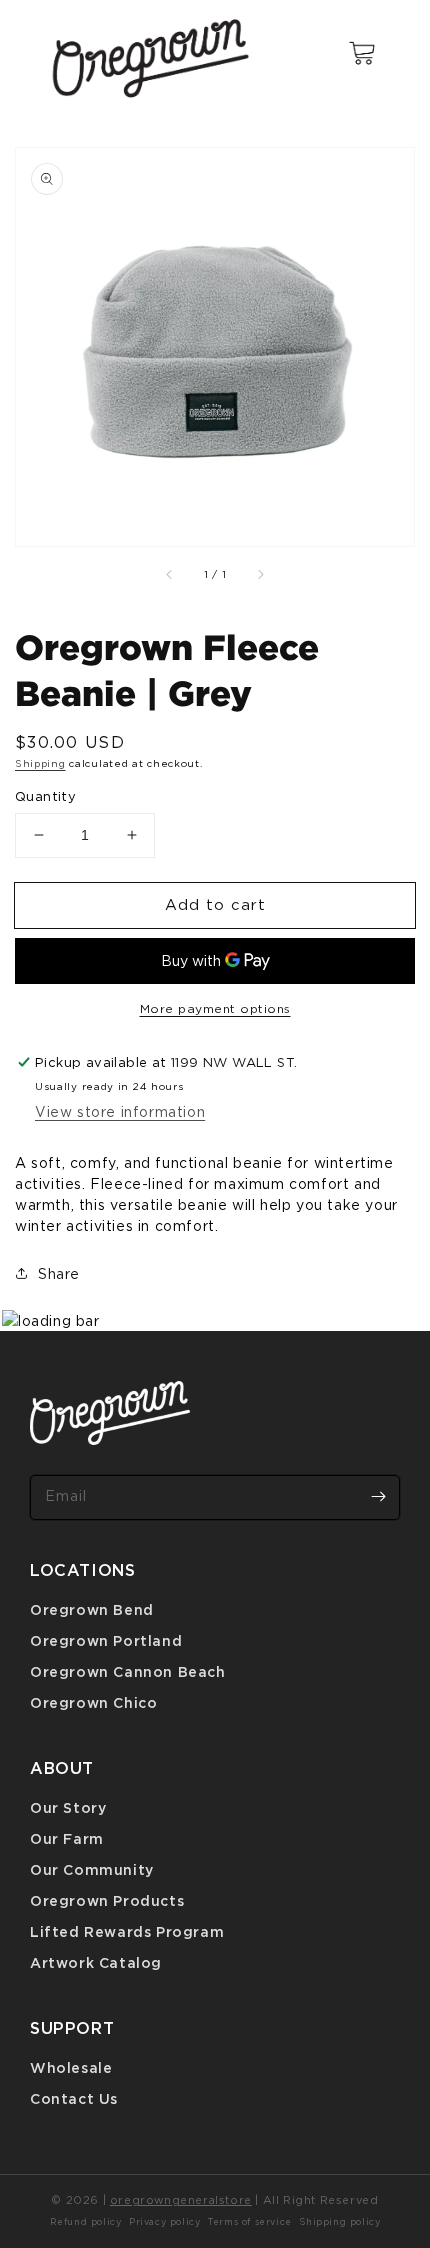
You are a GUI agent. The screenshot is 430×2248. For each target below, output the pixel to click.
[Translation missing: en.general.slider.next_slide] (260, 574)
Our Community (92, 1869)
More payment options (215, 1008)
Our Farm (67, 1838)
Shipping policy (339, 2222)
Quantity (45, 796)
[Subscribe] (378, 1497)
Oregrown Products (107, 1900)
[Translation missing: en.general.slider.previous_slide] (170, 574)
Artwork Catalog (96, 1962)
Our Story (68, 1807)
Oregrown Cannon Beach (128, 1671)
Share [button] (59, 1273)
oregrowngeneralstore (181, 2200)
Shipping (40, 763)
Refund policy (86, 2222)
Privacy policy (164, 2222)
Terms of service (250, 2222)
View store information (120, 1111)
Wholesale (71, 2067)
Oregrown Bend (92, 1609)
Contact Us (74, 2098)
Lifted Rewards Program (127, 1931)
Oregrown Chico (93, 1702)
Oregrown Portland (106, 1640)
